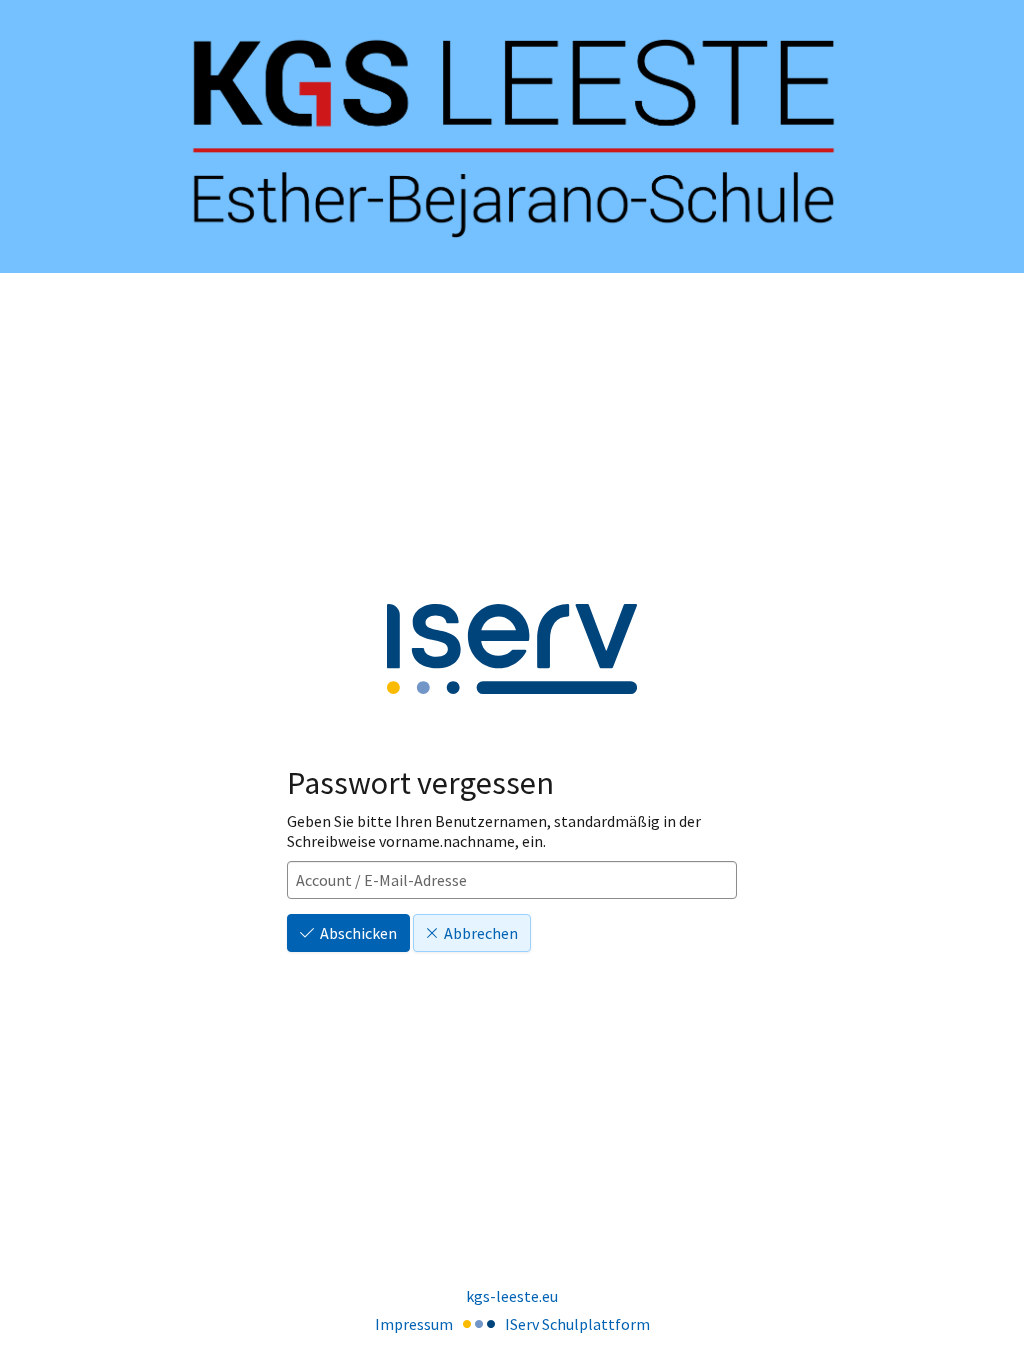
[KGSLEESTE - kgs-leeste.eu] (512, 136)
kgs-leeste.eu (512, 1296)
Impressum (414, 1324)
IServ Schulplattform (577, 1324)
